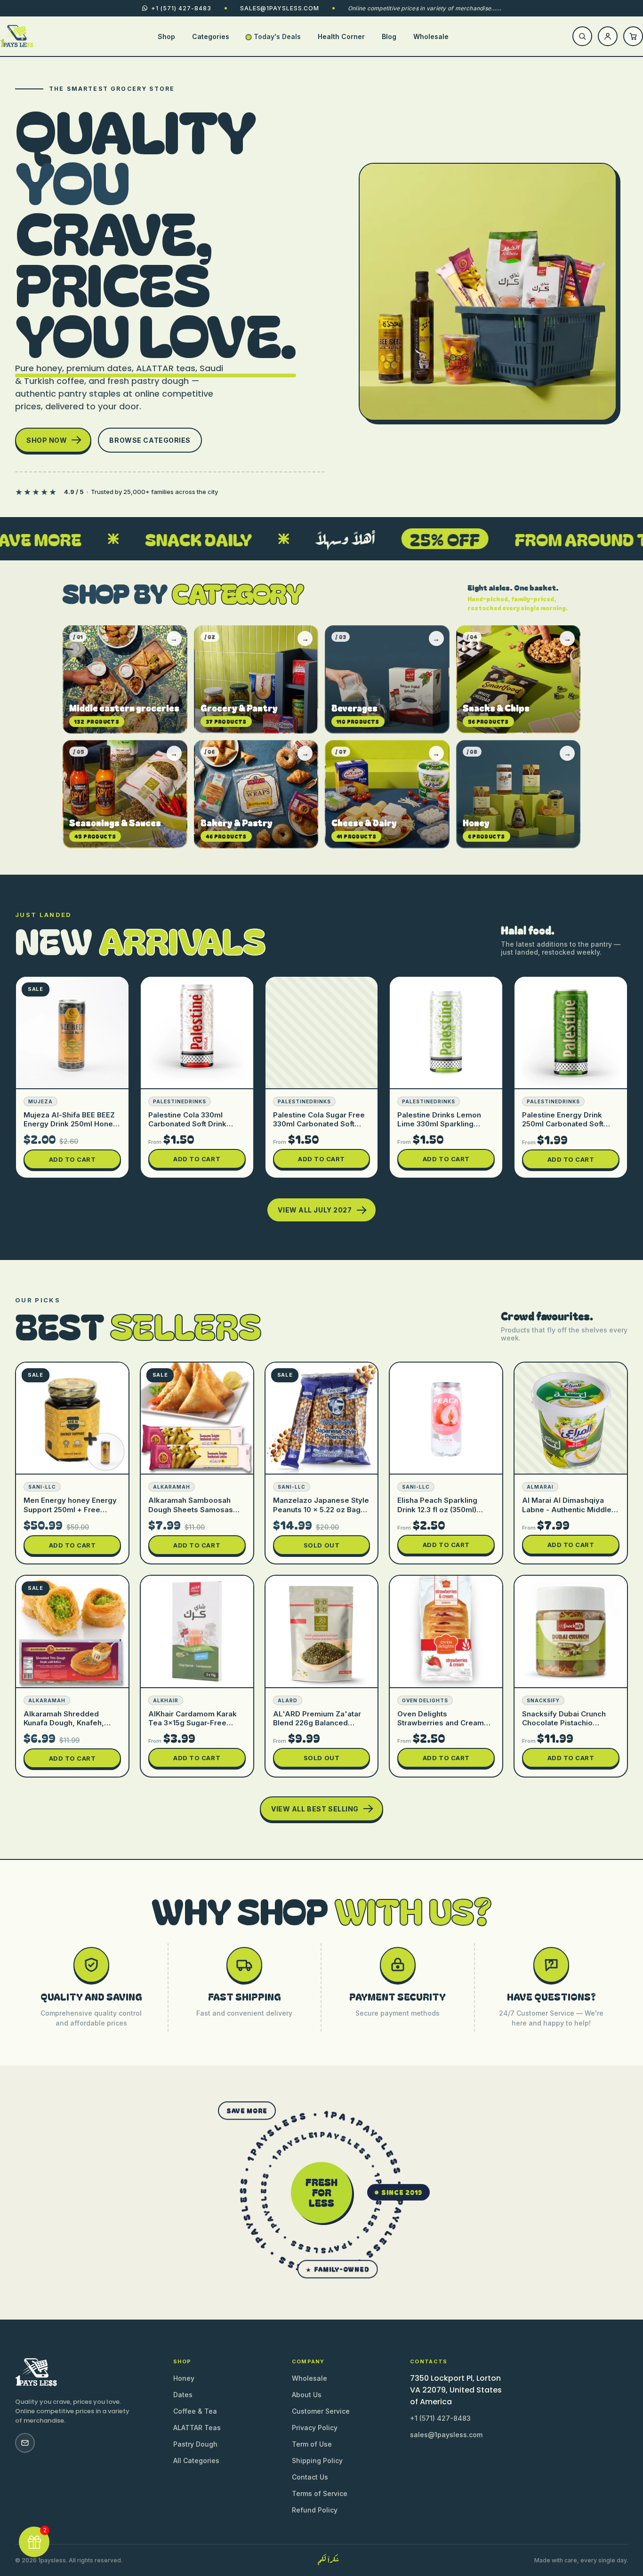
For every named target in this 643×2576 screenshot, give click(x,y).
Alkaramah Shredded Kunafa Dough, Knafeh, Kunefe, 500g (64, 1723)
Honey (184, 2378)
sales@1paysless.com (280, 8)
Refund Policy (315, 2510)
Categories (211, 36)
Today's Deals (277, 36)
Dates (183, 2395)
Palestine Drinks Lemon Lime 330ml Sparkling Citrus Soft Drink (439, 1124)
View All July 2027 (315, 1210)
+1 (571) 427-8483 (440, 2418)
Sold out (321, 1545)
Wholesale (431, 36)
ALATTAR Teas (197, 2428)
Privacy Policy (315, 2428)
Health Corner (341, 36)
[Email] (25, 2443)
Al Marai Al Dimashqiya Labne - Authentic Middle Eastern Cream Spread (567, 1509)
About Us (307, 2395)
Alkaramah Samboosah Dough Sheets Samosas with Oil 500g (191, 1509)
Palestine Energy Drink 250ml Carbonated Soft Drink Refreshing (563, 1124)
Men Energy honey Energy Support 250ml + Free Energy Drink (70, 1509)
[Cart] (633, 36)
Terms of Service (320, 2493)
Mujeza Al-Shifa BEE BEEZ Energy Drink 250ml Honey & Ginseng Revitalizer (70, 1124)
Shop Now (47, 440)
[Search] (582, 36)
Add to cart (72, 1159)
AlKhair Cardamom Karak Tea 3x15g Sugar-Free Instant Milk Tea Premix (193, 1723)
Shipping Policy (317, 2460)
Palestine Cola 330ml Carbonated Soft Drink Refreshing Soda (187, 1124)
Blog (389, 36)
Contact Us (310, 2477)
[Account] (608, 36)
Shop (166, 36)
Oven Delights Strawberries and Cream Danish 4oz (441, 1723)
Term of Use (312, 2444)
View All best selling (315, 1809)
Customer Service (321, 2411)
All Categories (196, 2460)
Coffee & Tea (195, 2411)
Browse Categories (150, 440)
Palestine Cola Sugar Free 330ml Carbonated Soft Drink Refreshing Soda (319, 1124)
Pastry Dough (195, 2444)
